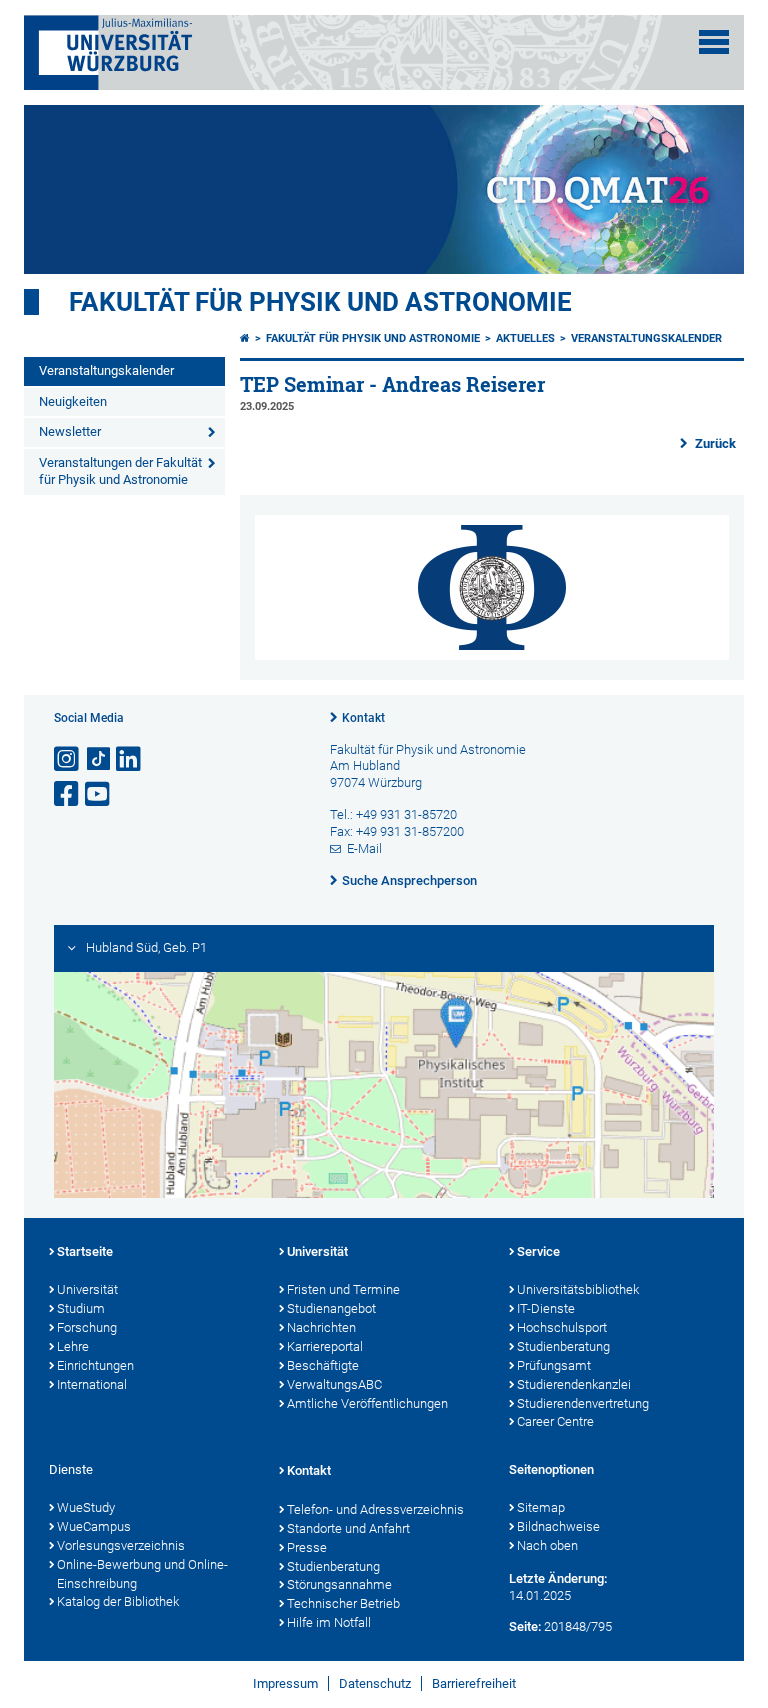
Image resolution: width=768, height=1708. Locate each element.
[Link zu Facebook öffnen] (68, 794)
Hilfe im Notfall (329, 1622)
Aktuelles (525, 338)
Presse (307, 1547)
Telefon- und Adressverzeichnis (375, 1509)
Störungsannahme (339, 1584)
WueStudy (86, 1507)
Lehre (73, 1346)
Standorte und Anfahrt (348, 1528)
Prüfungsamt (554, 1365)
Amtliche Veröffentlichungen (367, 1403)
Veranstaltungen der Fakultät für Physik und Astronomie (120, 471)
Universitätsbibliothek (578, 1289)
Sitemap (541, 1507)
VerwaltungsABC (334, 1384)
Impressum (285, 1683)
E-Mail (364, 848)
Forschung (87, 1327)
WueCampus (94, 1526)
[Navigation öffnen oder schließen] (714, 42)
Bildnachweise (558, 1526)
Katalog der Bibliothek (118, 1601)
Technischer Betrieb (343, 1603)
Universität (87, 1289)
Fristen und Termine (343, 1289)
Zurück (714, 443)
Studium (81, 1308)
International (92, 1384)
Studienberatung (563, 1346)
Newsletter (70, 431)
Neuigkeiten (73, 401)
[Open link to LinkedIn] (130, 759)
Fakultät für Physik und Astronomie (320, 302)
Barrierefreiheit (474, 1683)
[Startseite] (245, 338)
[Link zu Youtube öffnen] (99, 794)
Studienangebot (331, 1308)
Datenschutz (375, 1683)
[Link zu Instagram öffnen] (68, 759)
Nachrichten (321, 1327)
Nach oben (547, 1545)
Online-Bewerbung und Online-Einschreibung (142, 1574)
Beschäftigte (323, 1365)
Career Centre (555, 1421)
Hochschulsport (562, 1327)
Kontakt (363, 718)
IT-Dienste (546, 1308)
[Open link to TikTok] (99, 759)
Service (538, 1251)
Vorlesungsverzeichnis (121, 1545)
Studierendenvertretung (583, 1403)
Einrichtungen (95, 1365)
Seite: (525, 1626)
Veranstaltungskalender (106, 370)
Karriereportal (325, 1346)
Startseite (85, 1251)
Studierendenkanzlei (574, 1384)
